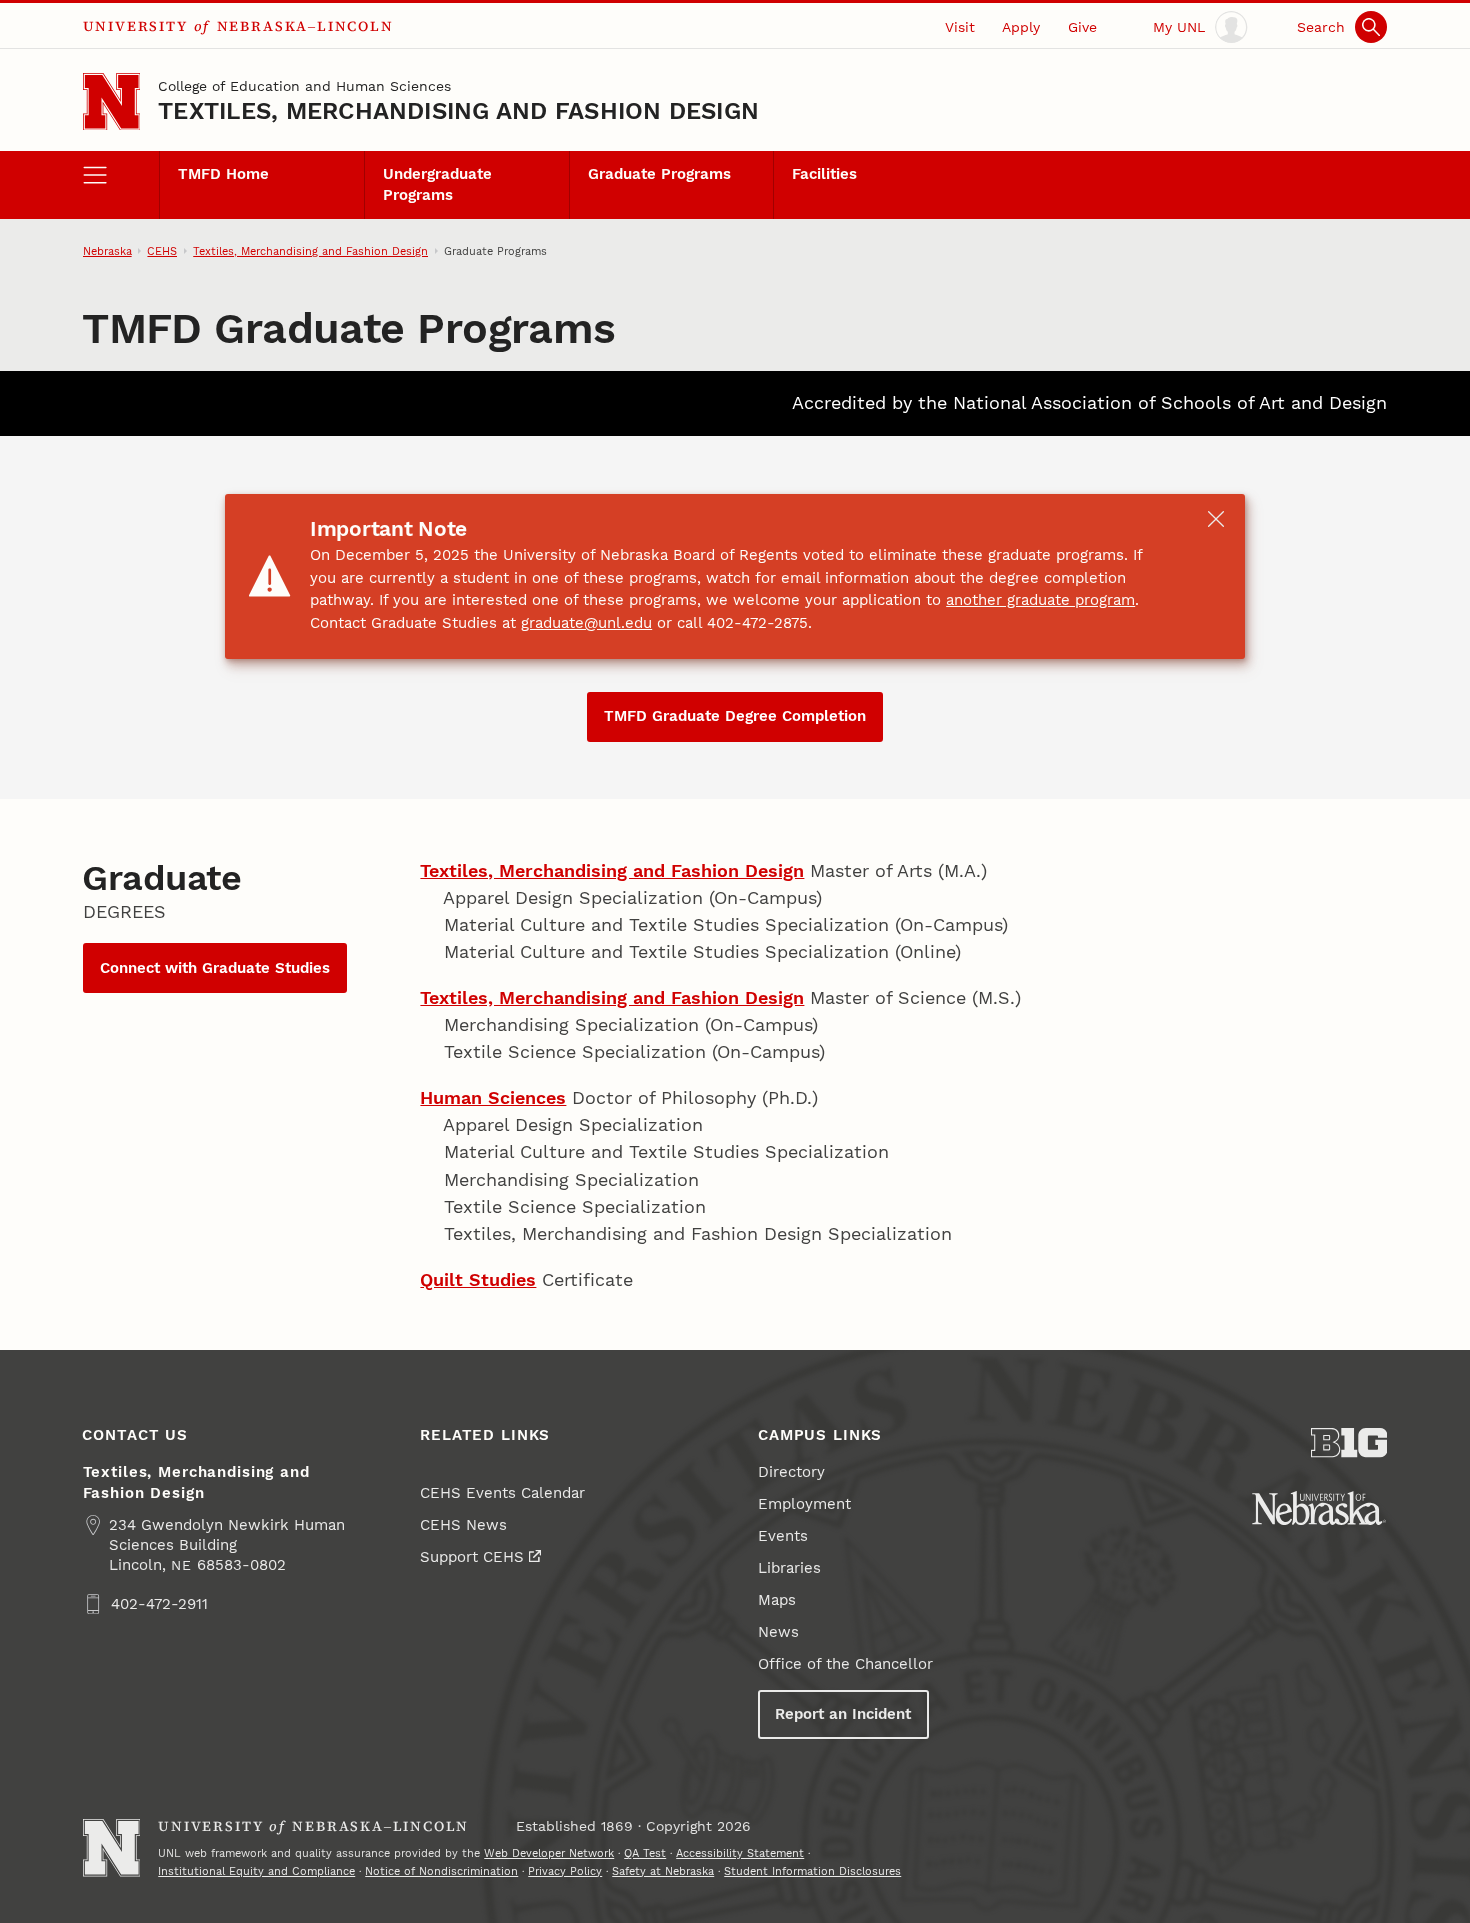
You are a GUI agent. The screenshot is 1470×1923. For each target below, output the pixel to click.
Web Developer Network (549, 1853)
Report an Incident (843, 1714)
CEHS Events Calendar (502, 1493)
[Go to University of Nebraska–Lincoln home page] (111, 101)
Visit (960, 27)
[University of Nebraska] (1319, 1508)
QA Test (645, 1853)
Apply (1021, 27)
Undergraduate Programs (437, 184)
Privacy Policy (565, 1871)
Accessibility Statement (740, 1853)
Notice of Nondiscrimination (441, 1871)
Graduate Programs (659, 174)
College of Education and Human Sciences (304, 86)
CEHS (162, 251)
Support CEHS (472, 1557)
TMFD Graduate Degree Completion (735, 716)
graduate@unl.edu (586, 623)
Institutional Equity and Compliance (256, 1871)
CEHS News (463, 1525)
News (778, 1632)
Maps (777, 1600)
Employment (804, 1504)
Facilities (824, 174)
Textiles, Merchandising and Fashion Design (458, 111)
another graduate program (1040, 600)
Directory (791, 1472)
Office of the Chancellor (845, 1664)
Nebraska (107, 251)
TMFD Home (223, 174)
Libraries (789, 1568)
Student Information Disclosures (812, 1871)
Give (1082, 27)
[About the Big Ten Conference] (1349, 1443)
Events (783, 1536)
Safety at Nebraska (663, 1871)
